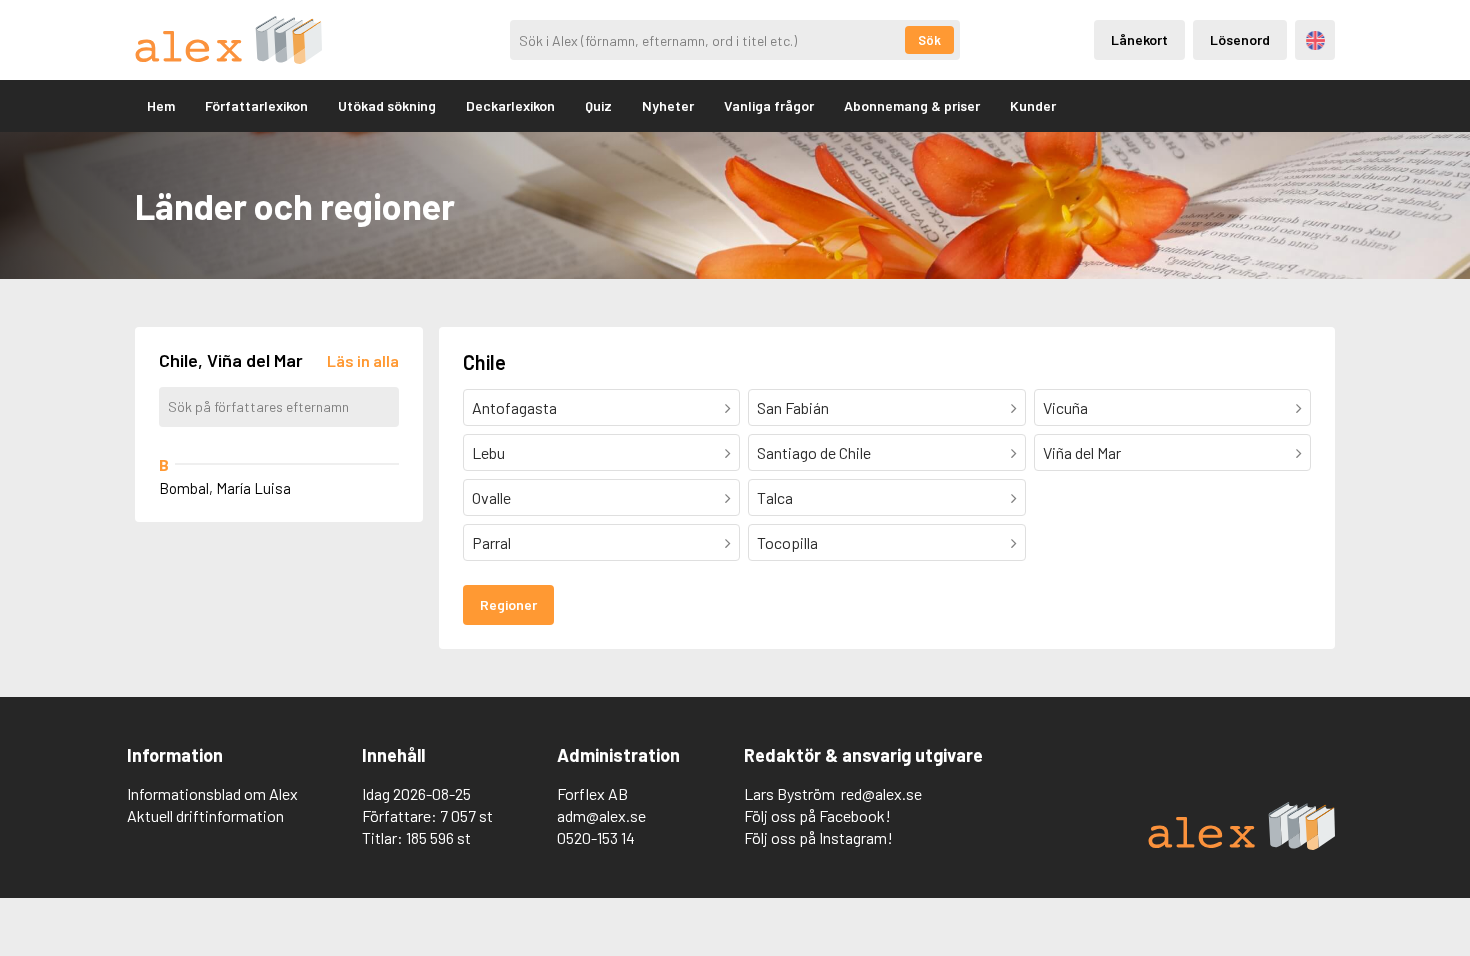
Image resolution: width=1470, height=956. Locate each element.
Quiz (598, 105)
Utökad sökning (387, 105)
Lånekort (1139, 39)
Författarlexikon (256, 105)
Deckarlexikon (510, 105)
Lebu (488, 452)
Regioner (508, 604)
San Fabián (793, 407)
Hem (161, 105)
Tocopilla (787, 542)
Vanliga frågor (769, 105)
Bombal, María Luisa (225, 488)
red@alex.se (881, 793)
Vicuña (1065, 407)
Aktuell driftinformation (205, 815)
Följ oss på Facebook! (817, 815)
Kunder (1033, 105)
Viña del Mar (1082, 452)
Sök (929, 40)
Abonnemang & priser (912, 105)
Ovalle (491, 497)
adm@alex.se (601, 815)
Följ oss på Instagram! (818, 837)
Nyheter (668, 105)
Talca (775, 497)
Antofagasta (514, 407)
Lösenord (1240, 39)
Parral (491, 542)
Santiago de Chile (814, 452)
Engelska (1315, 40)
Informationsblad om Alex (212, 793)
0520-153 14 (596, 837)
